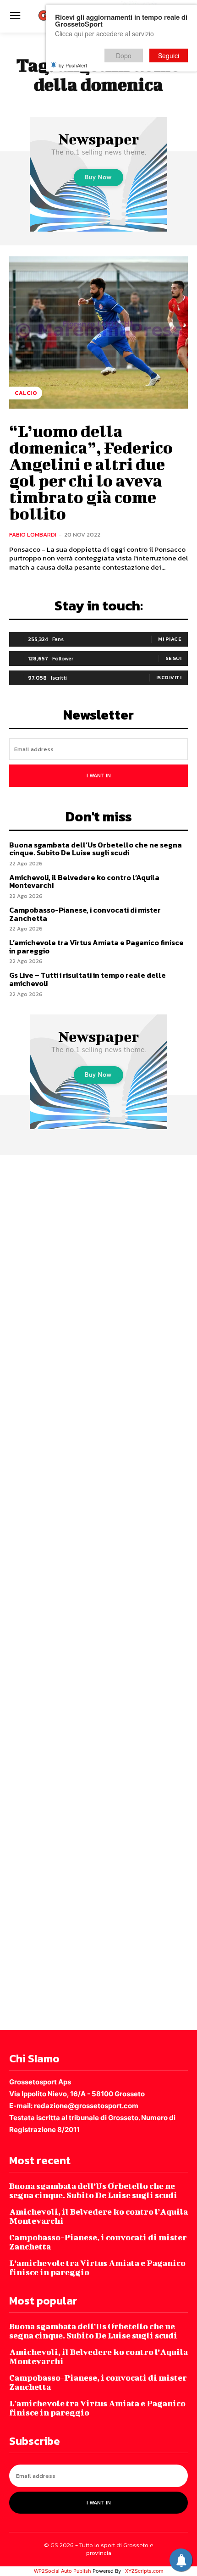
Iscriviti (169, 677)
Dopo (124, 55)
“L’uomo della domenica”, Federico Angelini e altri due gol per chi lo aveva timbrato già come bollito (91, 472)
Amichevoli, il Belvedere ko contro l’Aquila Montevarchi (84, 881)
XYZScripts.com (144, 2571)
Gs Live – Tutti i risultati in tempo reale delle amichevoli (88, 979)
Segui (174, 658)
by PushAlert (73, 65)
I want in (99, 776)
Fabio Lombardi (33, 535)
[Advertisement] (98, 1591)
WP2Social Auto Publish (63, 2571)
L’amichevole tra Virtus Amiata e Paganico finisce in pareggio (96, 947)
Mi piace (170, 639)
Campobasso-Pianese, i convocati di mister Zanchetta (85, 914)
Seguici (169, 55)
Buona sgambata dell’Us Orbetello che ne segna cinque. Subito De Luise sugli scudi (96, 849)
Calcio (26, 393)
